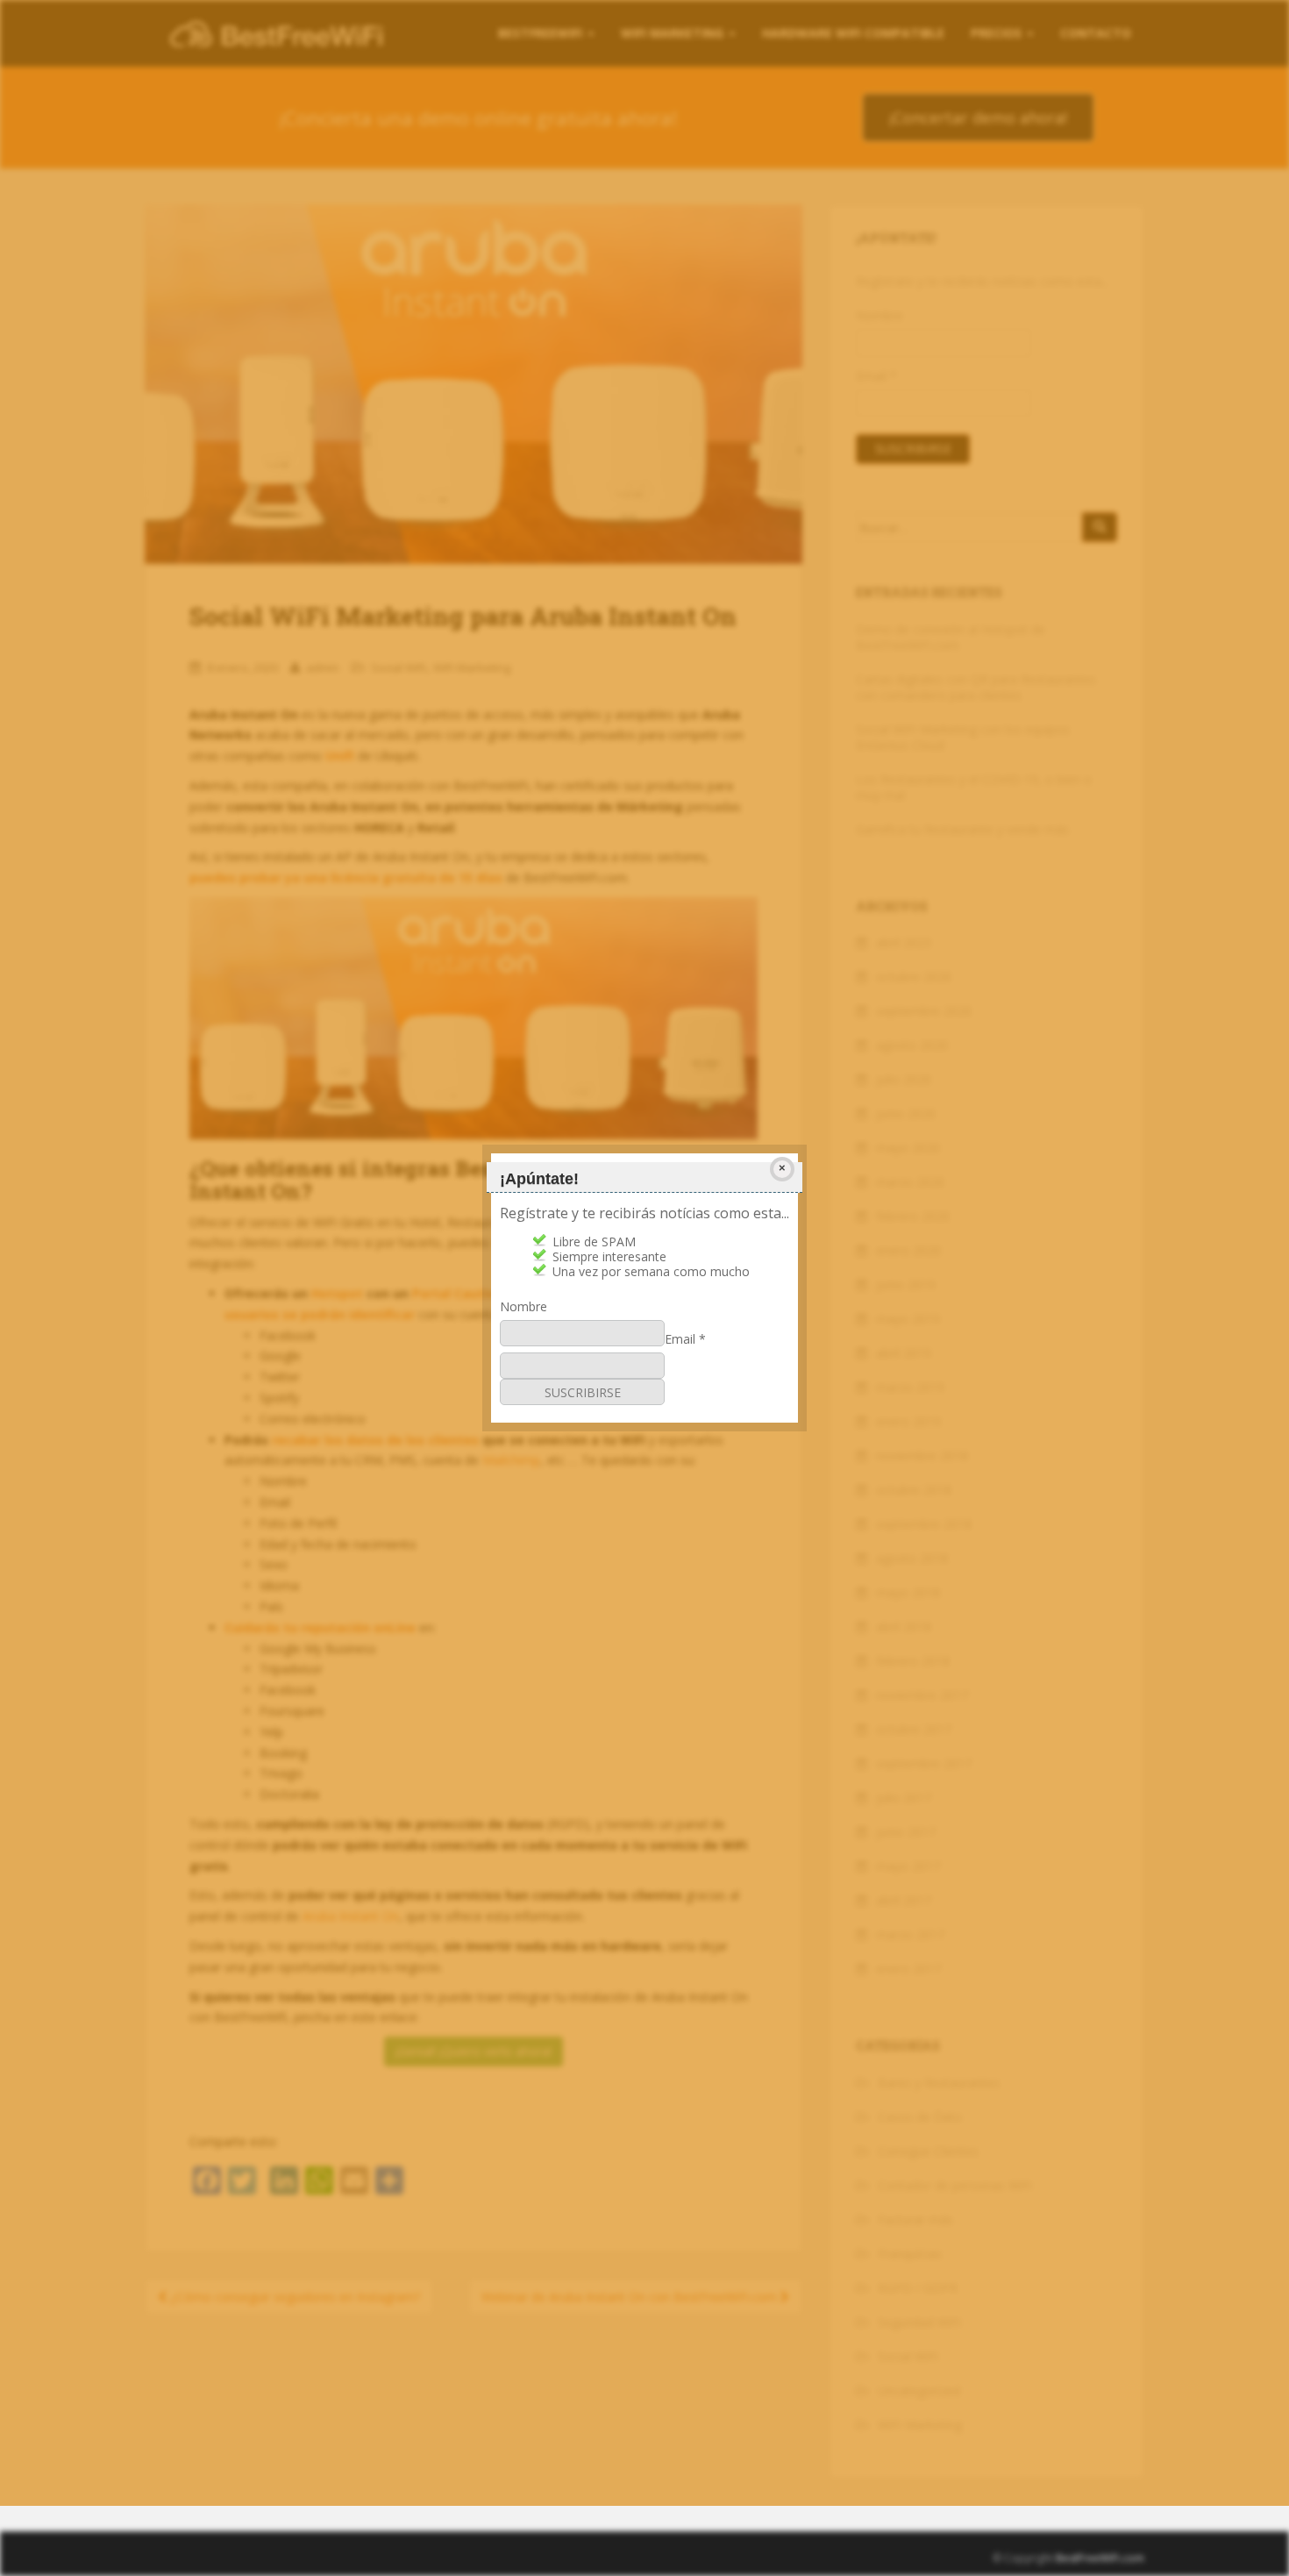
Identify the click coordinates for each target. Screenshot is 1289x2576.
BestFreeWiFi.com (1100, 2558)
